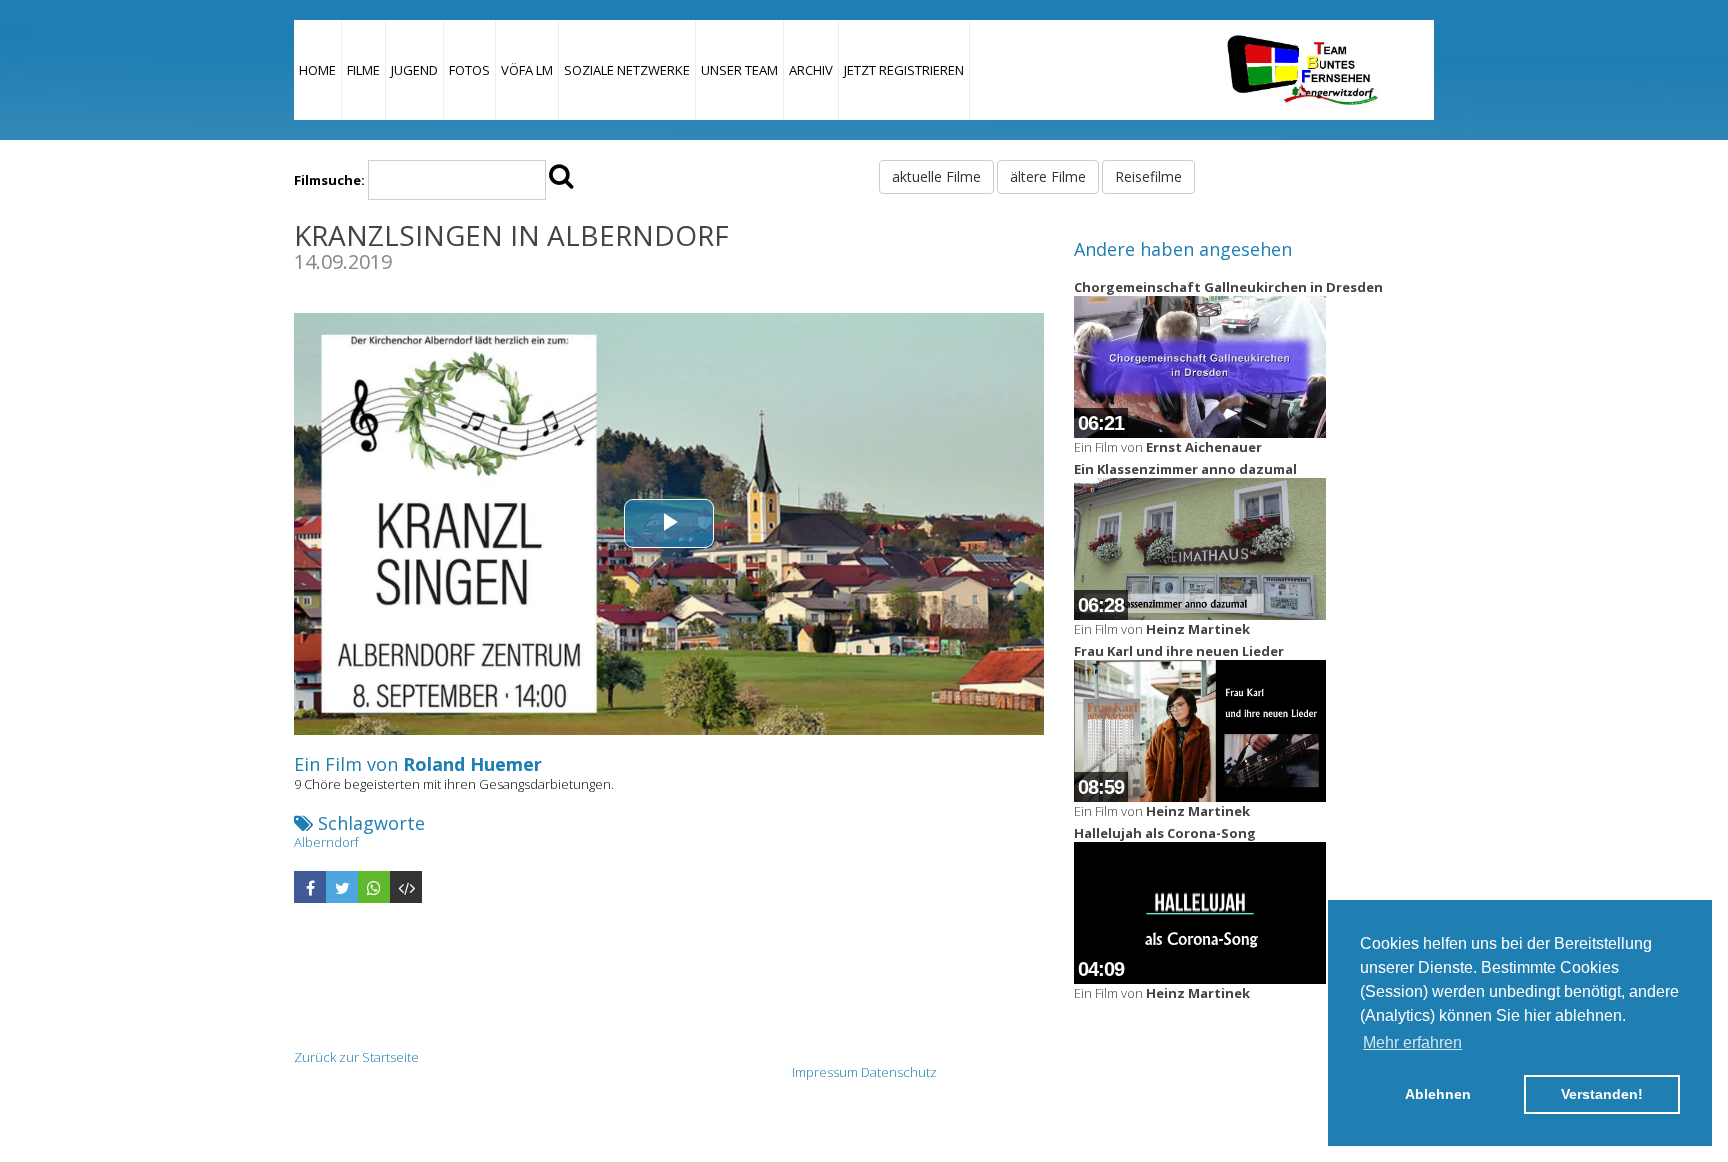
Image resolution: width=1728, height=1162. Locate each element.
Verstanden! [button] (1602, 1094)
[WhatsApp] (374, 887)
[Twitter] (342, 887)
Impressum (825, 1072)
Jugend (414, 70)
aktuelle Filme (936, 176)
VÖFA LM (527, 70)
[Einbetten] (406, 887)
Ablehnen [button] (1438, 1094)
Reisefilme (1148, 176)
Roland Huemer (472, 764)
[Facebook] (310, 887)
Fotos (469, 70)
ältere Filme (1048, 176)
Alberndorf (326, 842)
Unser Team (739, 70)
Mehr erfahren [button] (1412, 1042)
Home (317, 70)
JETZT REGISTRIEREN (904, 70)
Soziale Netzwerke (627, 70)
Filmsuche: (329, 180)
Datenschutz (899, 1072)
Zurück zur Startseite (356, 1057)
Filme (363, 70)
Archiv (811, 70)
